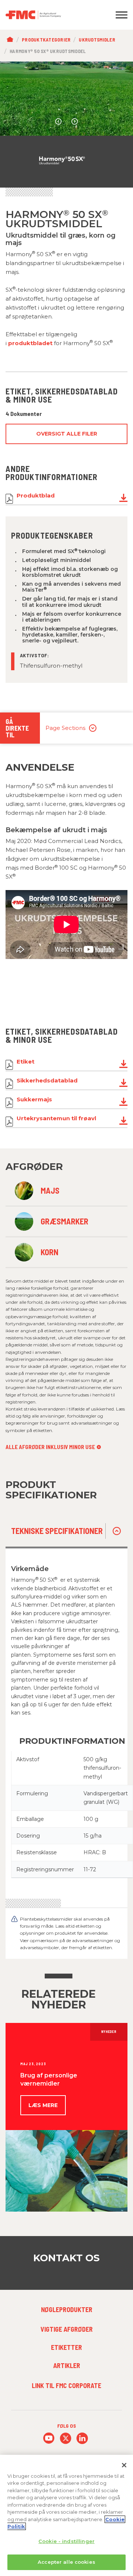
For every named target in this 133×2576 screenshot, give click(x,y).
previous (58, 122)
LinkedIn (82, 2438)
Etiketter (66, 2347)
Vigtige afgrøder (67, 2329)
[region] (66, 2515)
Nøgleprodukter (67, 2309)
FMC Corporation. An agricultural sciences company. (50, 15)
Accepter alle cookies (66, 2562)
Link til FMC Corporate (66, 2385)
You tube (49, 2438)
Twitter (66, 2438)
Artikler (67, 2365)
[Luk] (124, 2465)
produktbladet (30, 343)
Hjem (12, 40)
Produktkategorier (46, 40)
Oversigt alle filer (67, 434)
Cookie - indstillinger (66, 2541)
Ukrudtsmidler (97, 40)
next (75, 122)
